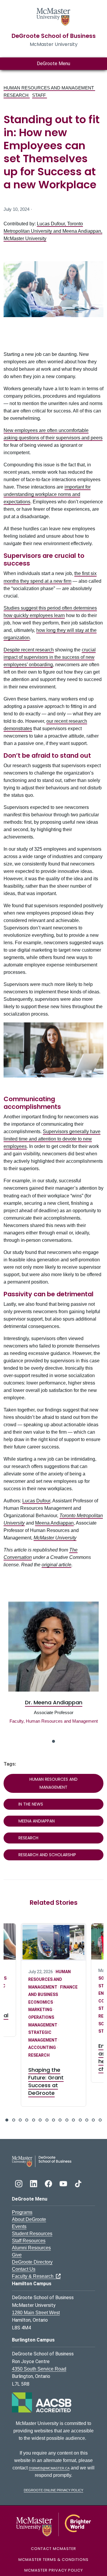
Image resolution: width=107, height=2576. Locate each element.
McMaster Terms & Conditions (53, 2560)
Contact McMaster (53, 2549)
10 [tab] (67, 2120)
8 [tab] (53, 2120)
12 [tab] (80, 2120)
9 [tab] (60, 2120)
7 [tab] (47, 2120)
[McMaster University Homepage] (53, 16)
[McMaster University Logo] (54, 2524)
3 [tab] (20, 2120)
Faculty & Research (34, 2276)
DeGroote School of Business (54, 36)
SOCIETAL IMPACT (47, 1978)
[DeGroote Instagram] (19, 2183)
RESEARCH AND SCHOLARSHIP (47, 1855)
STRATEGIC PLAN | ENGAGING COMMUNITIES (47, 1993)
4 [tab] (27, 2120)
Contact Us (24, 2269)
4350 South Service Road (39, 2369)
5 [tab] (34, 2120)
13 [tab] (87, 2120)
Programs (22, 2212)
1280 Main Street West (36, 2313)
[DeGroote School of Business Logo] (42, 2161)
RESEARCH (17, 95)
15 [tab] (100, 2120)
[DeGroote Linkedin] (34, 2183)
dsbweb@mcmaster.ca (49, 2468)
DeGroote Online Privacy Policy (53, 2490)
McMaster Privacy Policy (54, 2570)
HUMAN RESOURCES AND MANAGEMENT (49, 88)
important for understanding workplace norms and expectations (47, 494)
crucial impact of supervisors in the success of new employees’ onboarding (50, 657)
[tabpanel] (53, 1668)
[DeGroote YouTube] (64, 2183)
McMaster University (55, 1538)
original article (56, 1565)
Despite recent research (29, 650)
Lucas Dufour (36, 1501)
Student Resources (32, 2234)
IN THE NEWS (31, 1804)
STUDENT (38, 2031)
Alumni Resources (31, 2248)
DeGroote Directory (32, 2262)
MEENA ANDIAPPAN (37, 1821)
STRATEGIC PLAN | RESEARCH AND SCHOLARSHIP (47, 2016)
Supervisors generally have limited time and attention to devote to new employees (52, 1139)
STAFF (40, 95)
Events (19, 2226)
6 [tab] (40, 2120)
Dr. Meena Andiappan (54, 1702)
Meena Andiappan (54, 1523)
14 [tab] (93, 2120)
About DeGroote (29, 2219)
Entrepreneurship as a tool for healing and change (51, 2057)
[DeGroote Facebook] (49, 2183)
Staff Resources (29, 2241)
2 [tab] (14, 2120)
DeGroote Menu (53, 64)
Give (17, 2255)
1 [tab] (53, 1741)
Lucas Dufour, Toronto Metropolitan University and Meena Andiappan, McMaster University (53, 231)
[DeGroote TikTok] (78, 2183)
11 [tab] (73, 2120)
